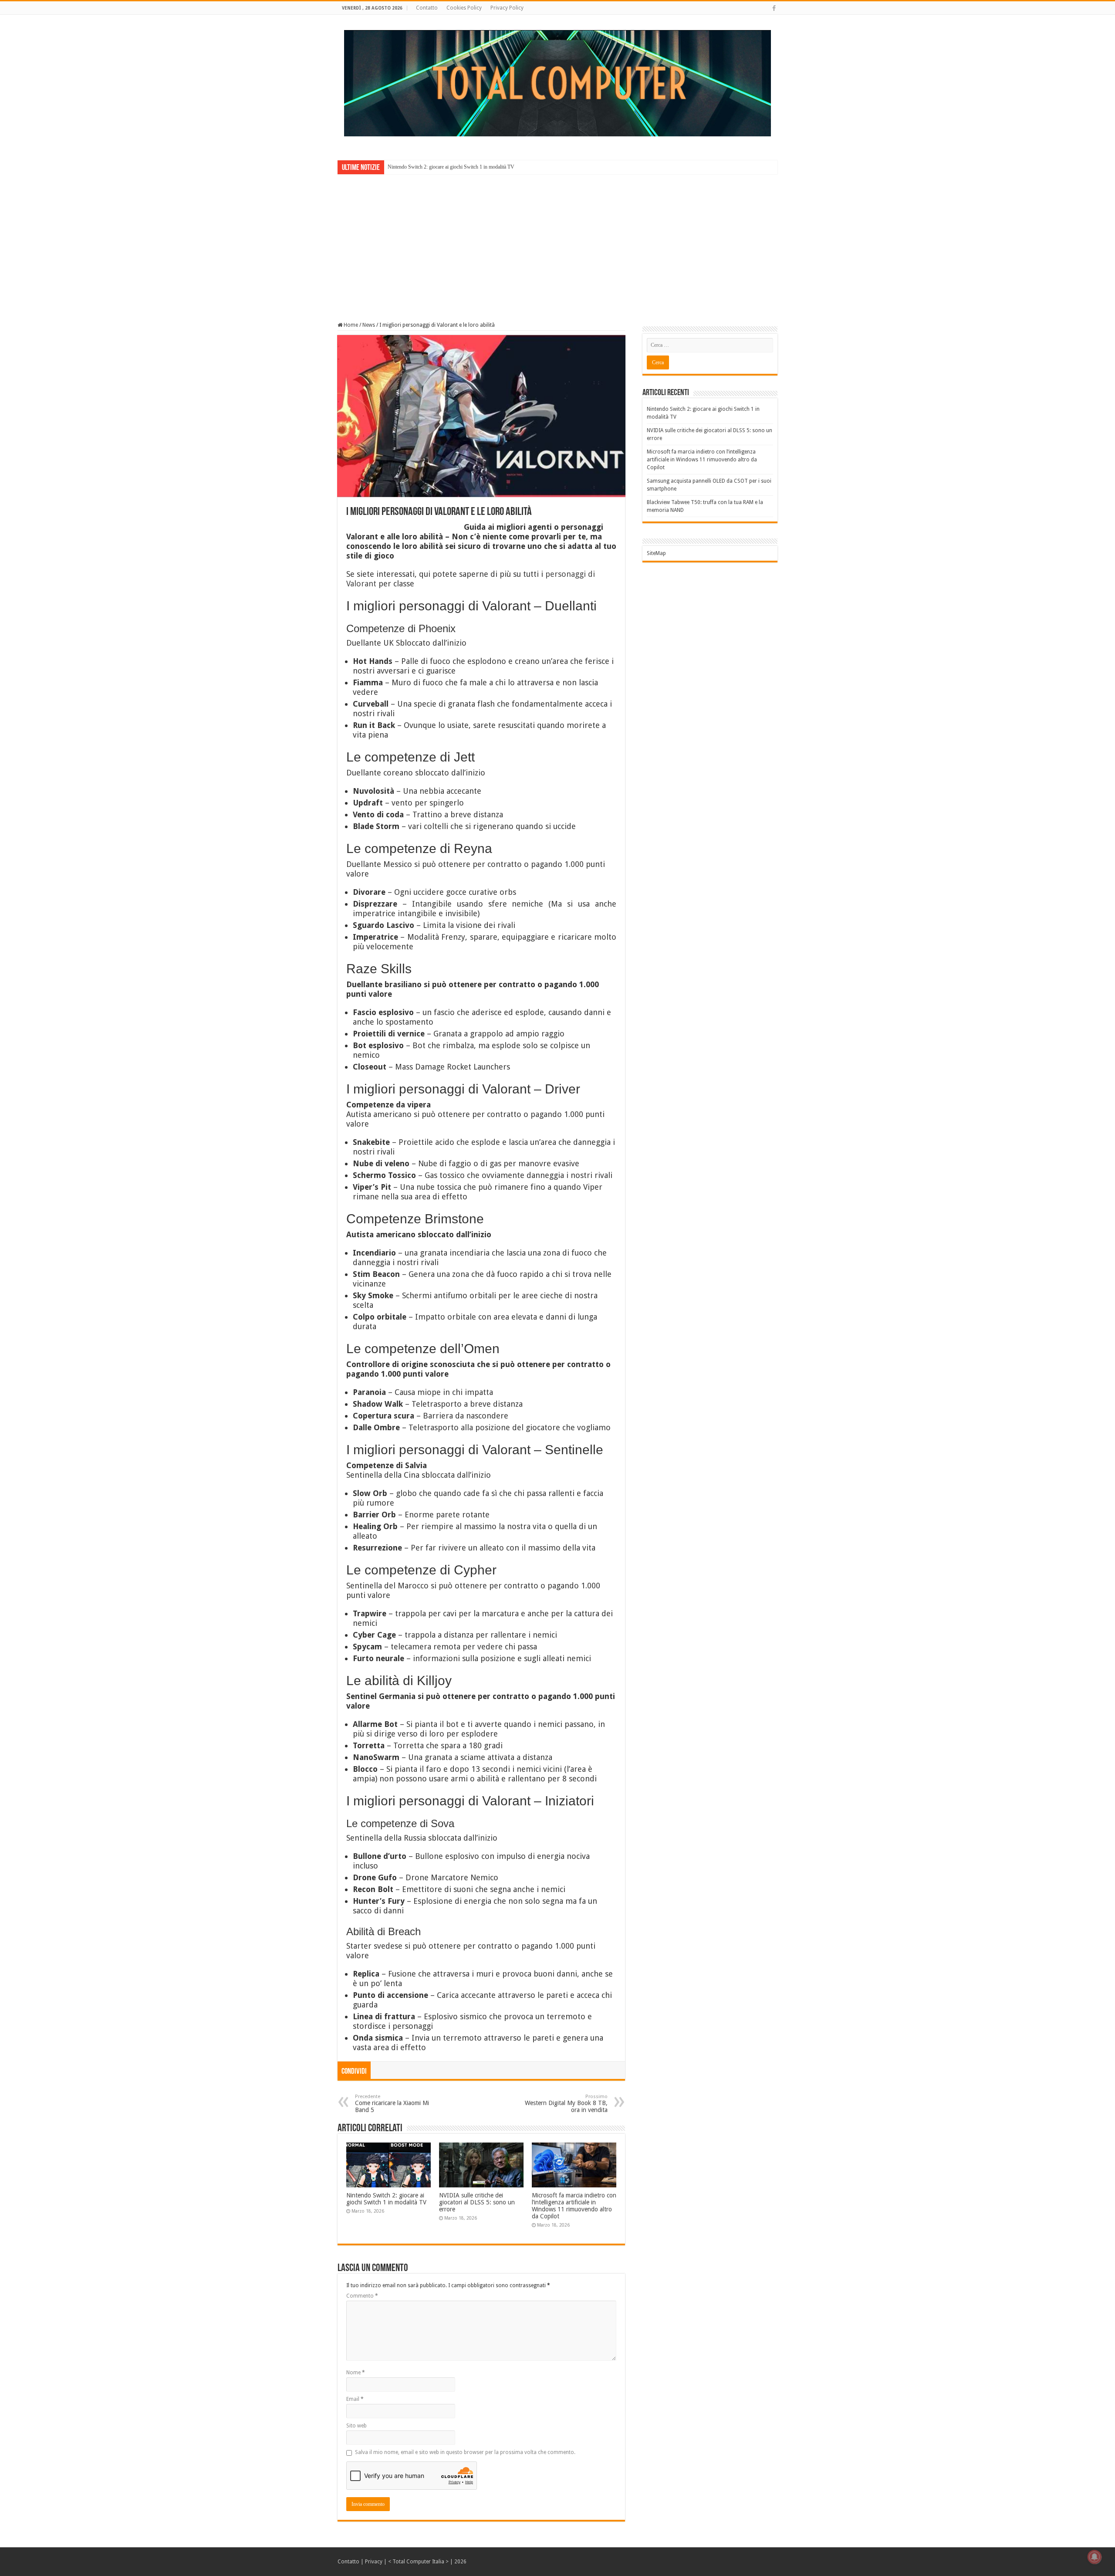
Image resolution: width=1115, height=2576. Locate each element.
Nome (356, 2373)
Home (350, 325)
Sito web (356, 2426)
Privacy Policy (507, 8)
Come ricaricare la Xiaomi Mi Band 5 (392, 2104)
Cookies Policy (464, 8)
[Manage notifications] (1095, 2557)
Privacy (374, 2562)
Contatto (427, 8)
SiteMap (656, 553)
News (369, 325)
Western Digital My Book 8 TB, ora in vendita (566, 2104)
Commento (362, 2296)
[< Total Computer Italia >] (557, 83)
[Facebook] (774, 8)
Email (355, 2399)
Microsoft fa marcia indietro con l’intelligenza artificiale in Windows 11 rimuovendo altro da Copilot (574, 2206)
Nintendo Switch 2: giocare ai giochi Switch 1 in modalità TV (451, 167)
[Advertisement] (557, 242)
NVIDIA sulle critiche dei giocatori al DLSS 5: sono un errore (477, 2202)
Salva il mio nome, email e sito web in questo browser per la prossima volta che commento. (465, 2452)
